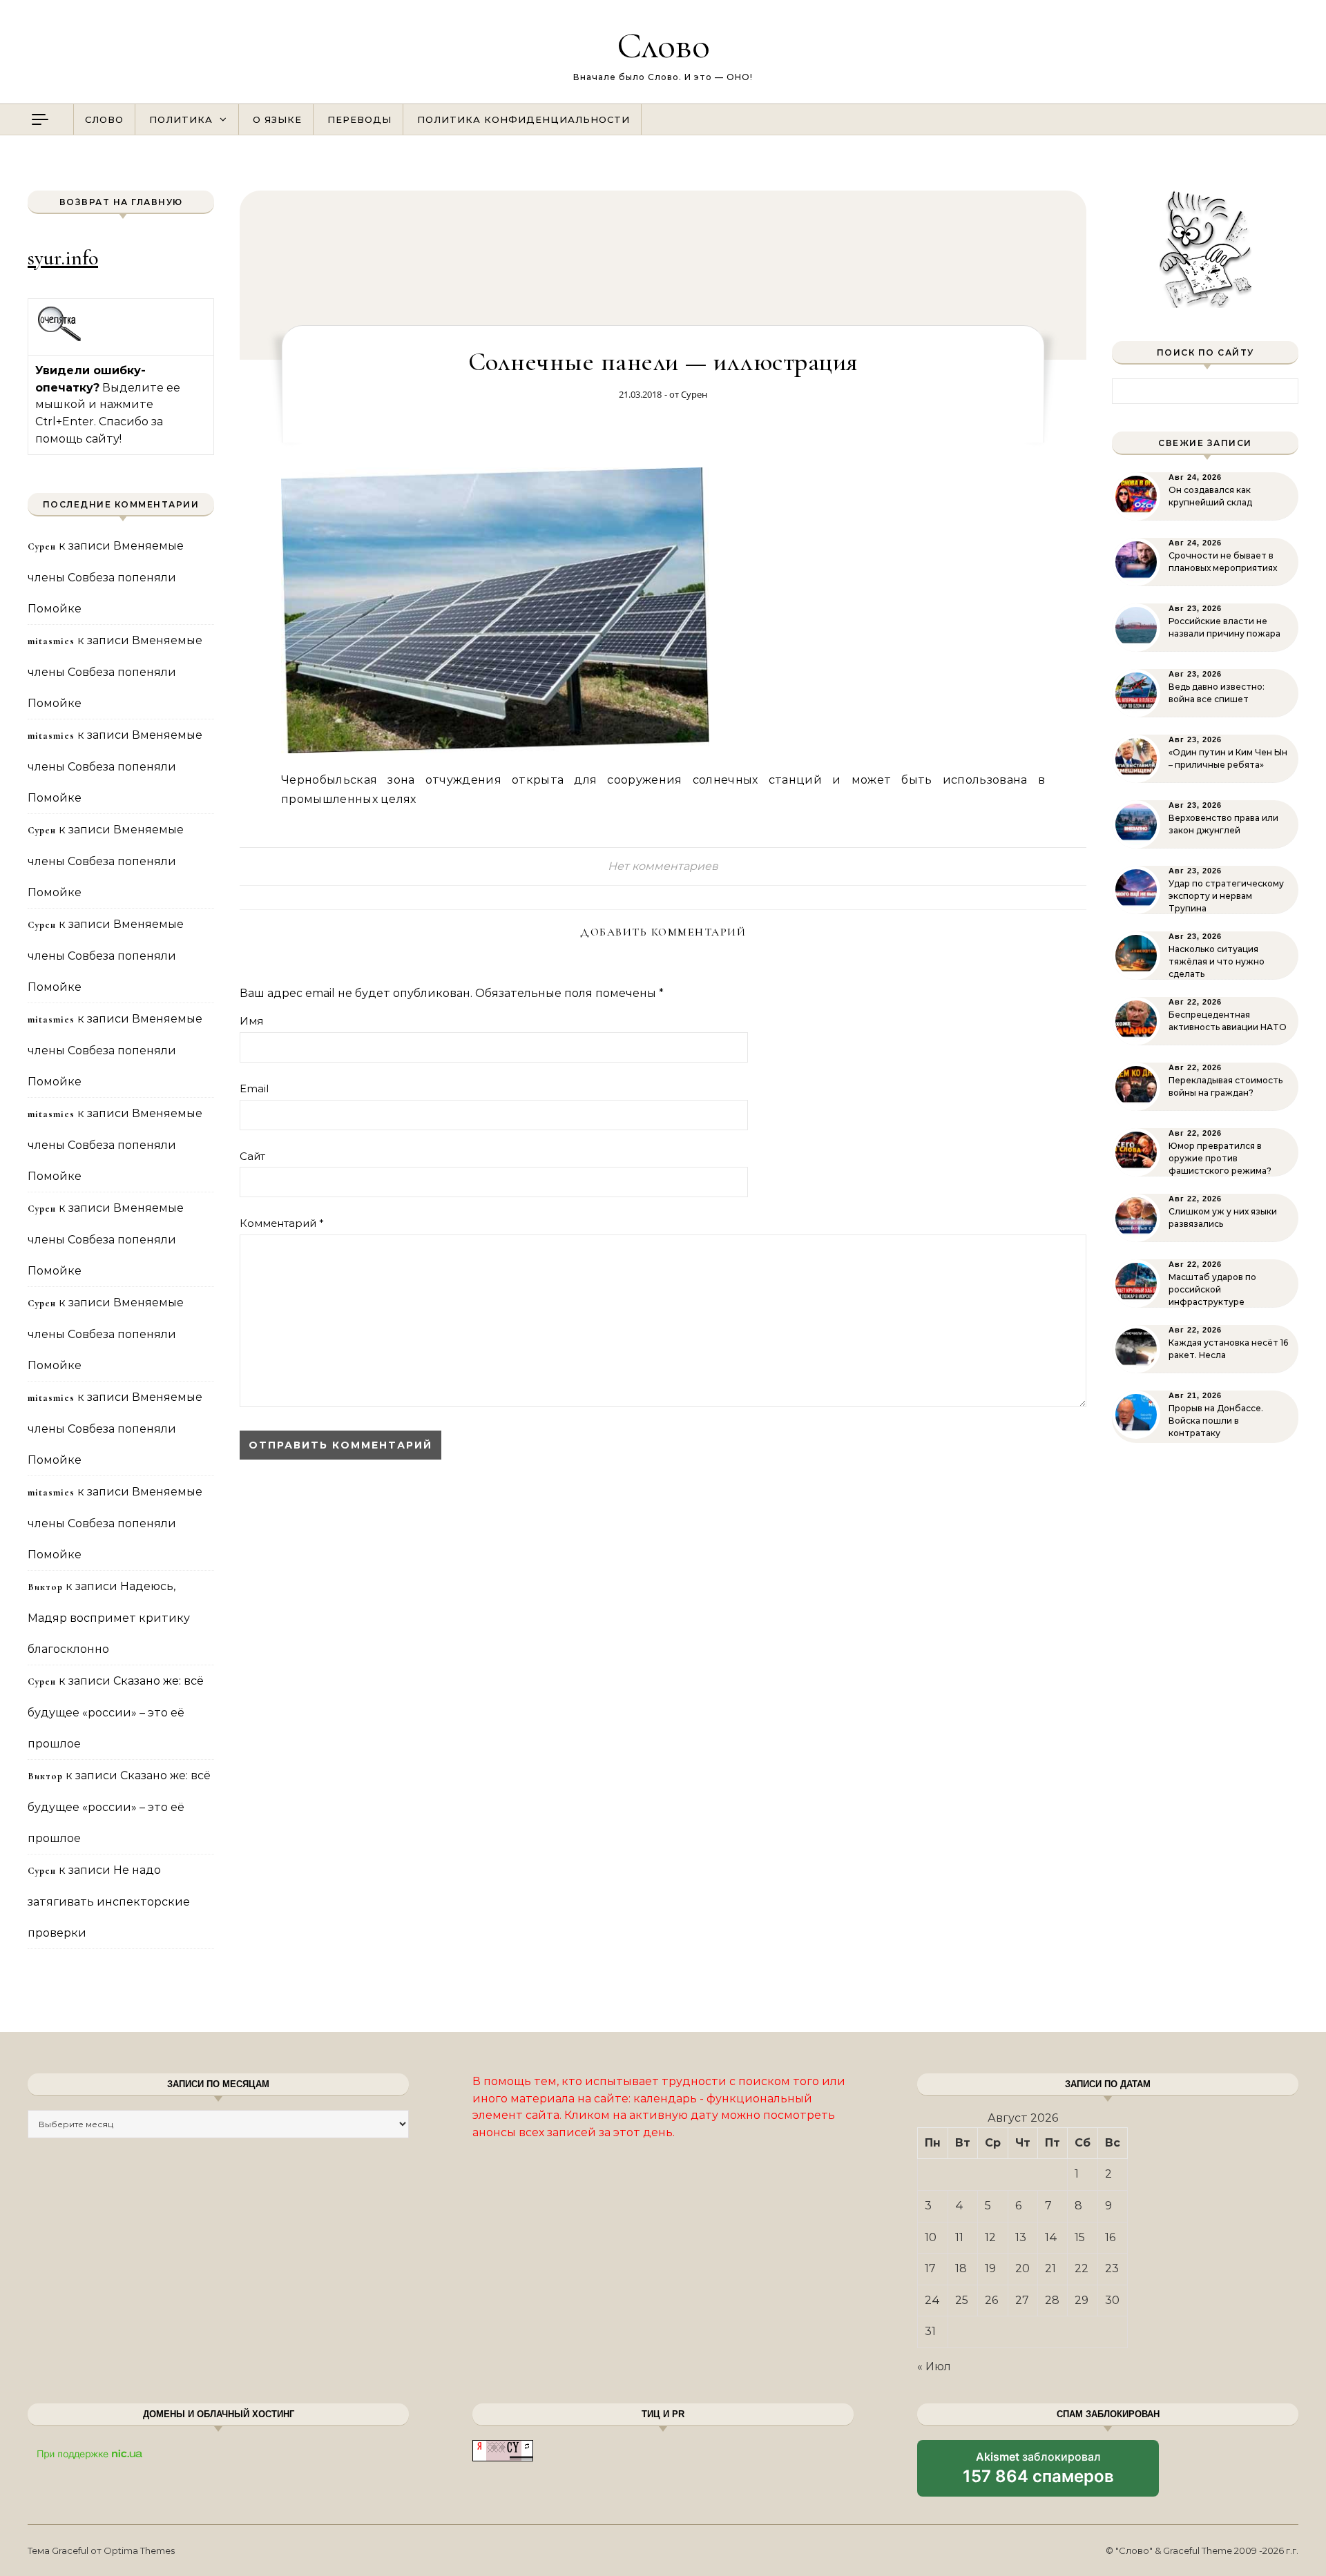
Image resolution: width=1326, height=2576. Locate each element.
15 (1080, 2237)
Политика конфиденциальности (523, 119)
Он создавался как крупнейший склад (1210, 496)
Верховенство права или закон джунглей (1223, 824)
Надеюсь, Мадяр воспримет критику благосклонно (109, 1618)
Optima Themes (139, 2550)
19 (990, 2268)
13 (1021, 2237)
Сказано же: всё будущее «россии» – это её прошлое (116, 1712)
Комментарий (282, 1223)
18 (961, 2268)
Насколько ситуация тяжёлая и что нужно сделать (1217, 961)
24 (932, 2300)
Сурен (694, 394)
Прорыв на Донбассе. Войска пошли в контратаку (1216, 1421)
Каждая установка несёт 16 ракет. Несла (1228, 1349)
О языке (277, 119)
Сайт (252, 1156)
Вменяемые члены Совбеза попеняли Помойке (106, 577)
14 (1051, 2237)
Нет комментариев (663, 866)
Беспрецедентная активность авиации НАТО (1228, 1021)
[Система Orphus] (60, 339)
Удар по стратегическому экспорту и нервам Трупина (1226, 896)
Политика (181, 119)
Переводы (359, 119)
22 (1082, 2268)
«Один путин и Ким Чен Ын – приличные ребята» (1228, 758)
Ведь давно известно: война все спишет (1217, 693)
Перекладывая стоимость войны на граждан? (1226, 1086)
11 (959, 2237)
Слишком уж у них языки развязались (1223, 1218)
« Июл (934, 2366)
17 (930, 2268)
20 (1022, 2268)
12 (990, 2237)
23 (1112, 2268)
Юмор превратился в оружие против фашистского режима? (1220, 1158)
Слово (663, 45)
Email (254, 1088)
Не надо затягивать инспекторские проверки (109, 1901)
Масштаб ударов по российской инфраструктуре (1212, 1289)
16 (1110, 2237)
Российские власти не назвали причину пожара (1224, 627)
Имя (251, 1021)
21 (1050, 2268)
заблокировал (1038, 2473)
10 (931, 2237)
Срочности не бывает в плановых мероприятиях (1223, 562)
